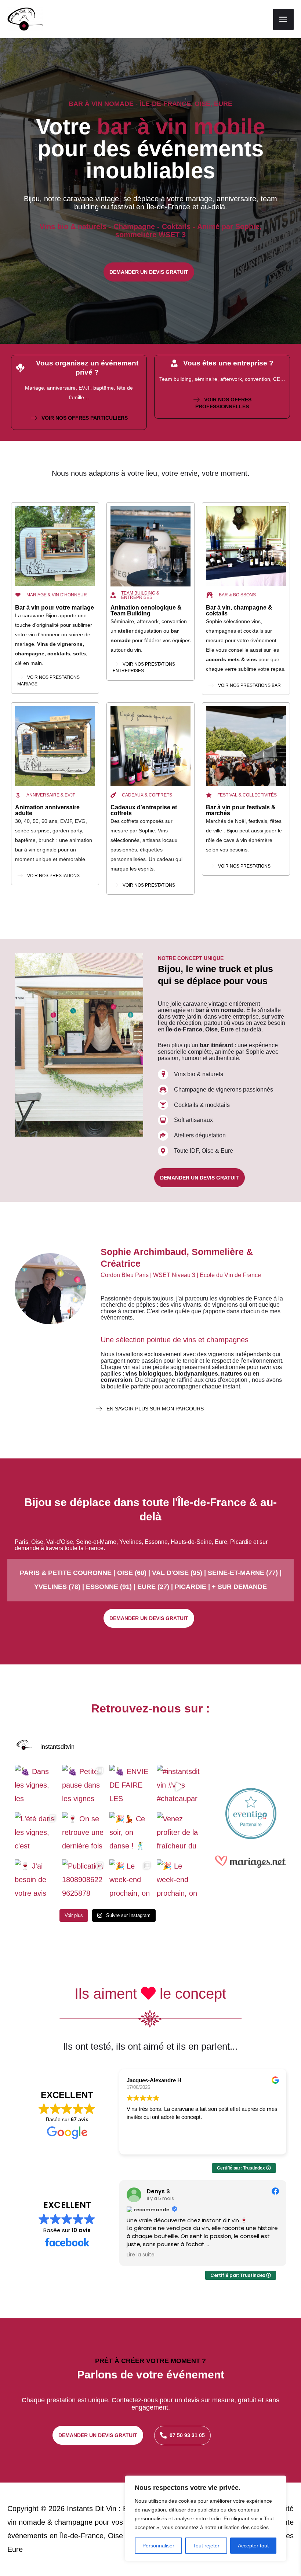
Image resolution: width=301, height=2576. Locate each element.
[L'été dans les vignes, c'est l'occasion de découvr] (37, 1834)
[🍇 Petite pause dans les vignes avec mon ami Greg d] (84, 1787)
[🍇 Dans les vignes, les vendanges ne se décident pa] (37, 1787)
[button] (149, 272)
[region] (206, 2518)
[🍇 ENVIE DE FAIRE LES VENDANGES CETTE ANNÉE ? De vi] (131, 1787)
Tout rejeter (206, 2546)
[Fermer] (279, 2482)
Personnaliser (158, 2546)
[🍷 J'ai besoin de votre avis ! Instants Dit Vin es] (37, 1881)
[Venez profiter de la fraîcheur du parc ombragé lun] (179, 1834)
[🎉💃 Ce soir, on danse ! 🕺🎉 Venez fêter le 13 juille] (131, 1834)
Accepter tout (253, 2546)
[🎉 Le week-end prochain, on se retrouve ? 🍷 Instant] (131, 1881)
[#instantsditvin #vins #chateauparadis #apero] (179, 1787)
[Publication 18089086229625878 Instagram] (84, 1881)
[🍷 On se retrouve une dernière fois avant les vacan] (84, 1834)
